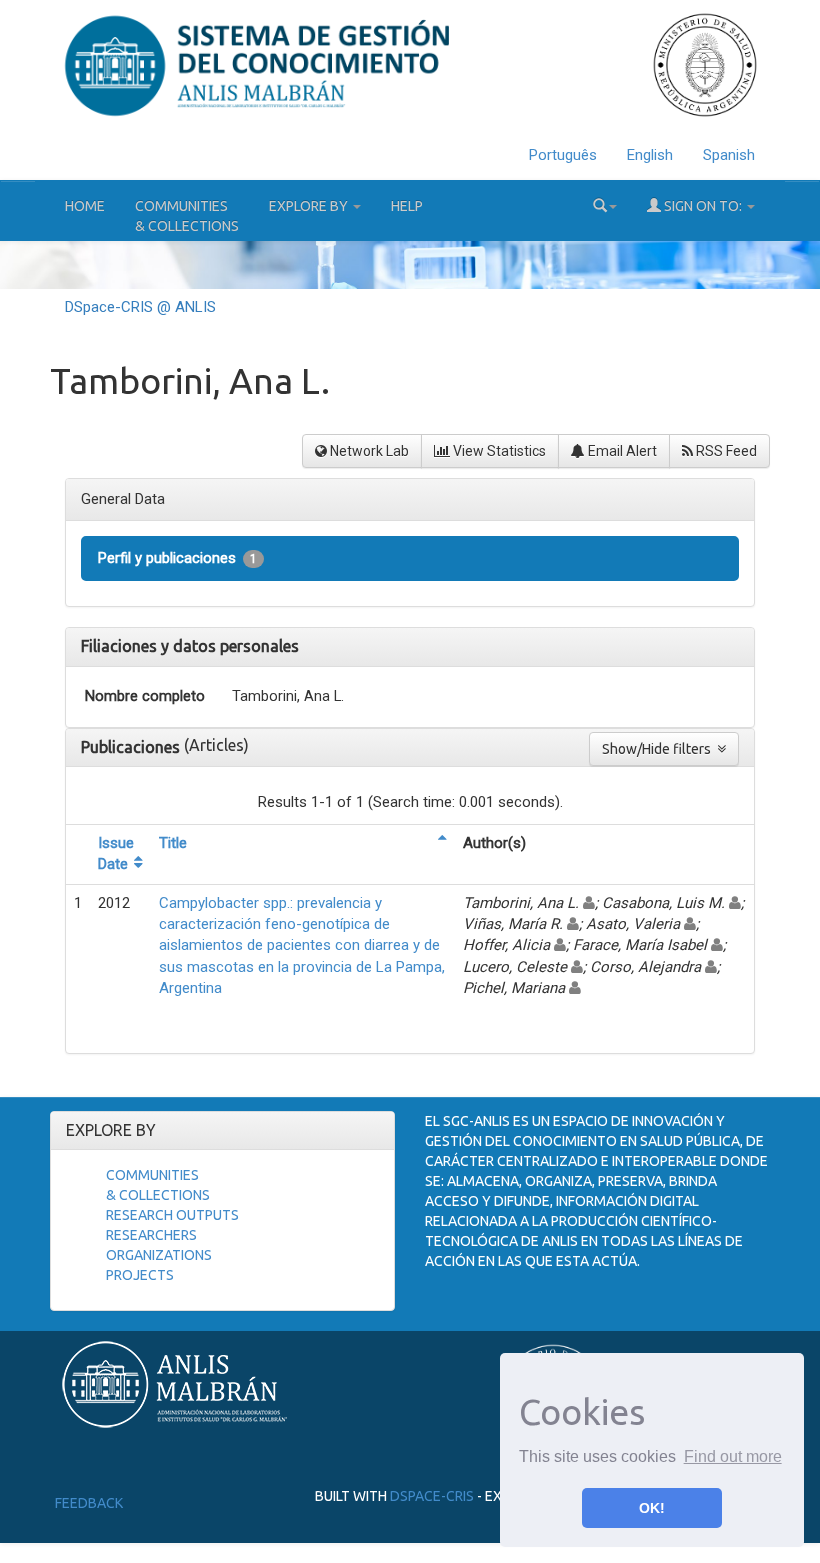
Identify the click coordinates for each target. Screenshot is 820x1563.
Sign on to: (703, 206)
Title (173, 843)
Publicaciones (132, 747)
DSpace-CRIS (432, 1496)
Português (563, 155)
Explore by (310, 206)
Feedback (89, 1503)
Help (407, 206)
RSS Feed (725, 451)
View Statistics (498, 451)
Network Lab (368, 451)
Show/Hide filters (659, 749)
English (650, 155)
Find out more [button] (733, 1456)
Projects (140, 1275)
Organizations (159, 1255)
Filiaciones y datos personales (190, 646)
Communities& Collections (187, 216)
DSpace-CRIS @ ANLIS (140, 307)
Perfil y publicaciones (177, 558)
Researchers (151, 1235)
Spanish (729, 155)
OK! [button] (652, 1508)
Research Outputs (172, 1215)
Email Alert (621, 451)
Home (85, 206)
